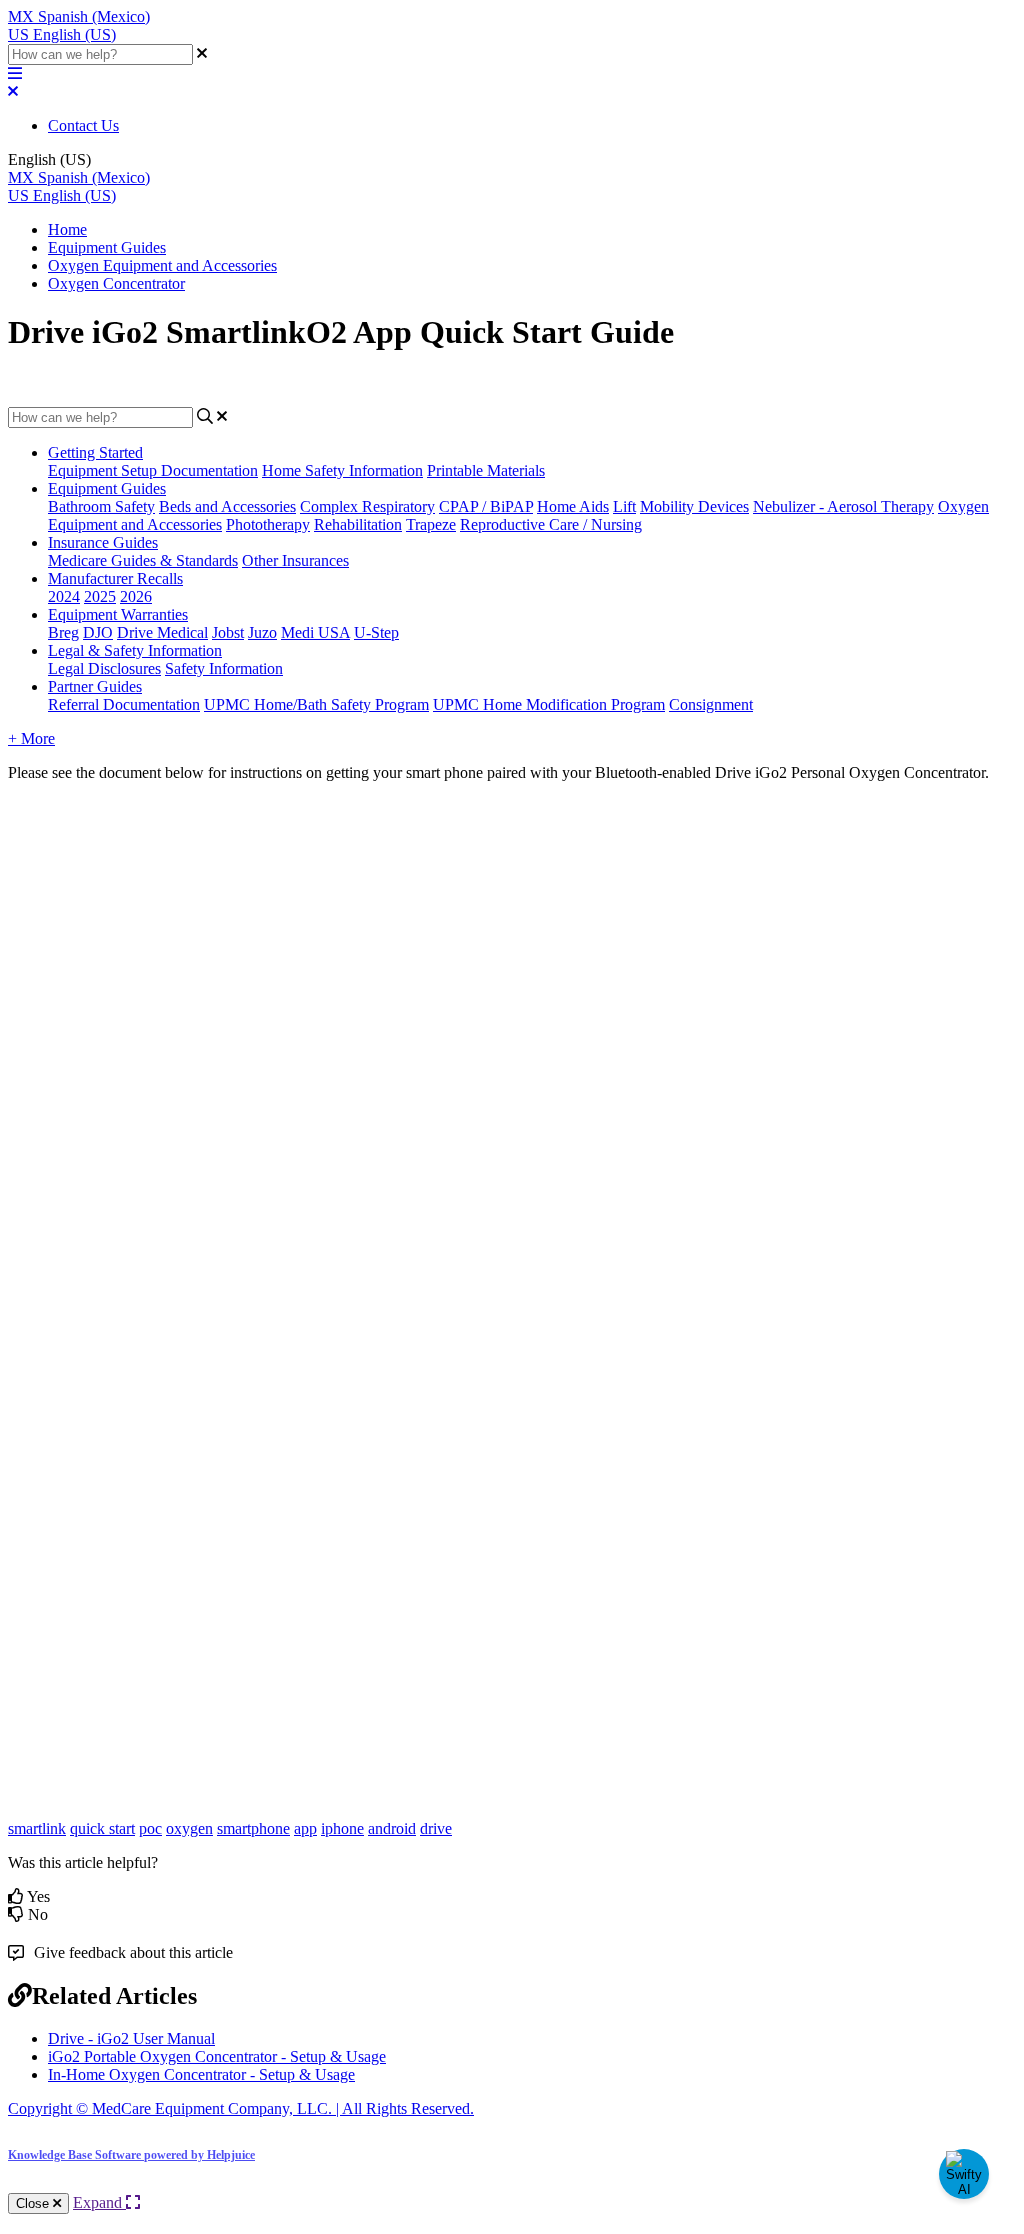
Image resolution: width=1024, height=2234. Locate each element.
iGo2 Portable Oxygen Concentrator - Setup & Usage (217, 2056)
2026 (136, 596)
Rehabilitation (358, 524)
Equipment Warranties (118, 614)
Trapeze (431, 524)
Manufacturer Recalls (115, 578)
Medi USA (315, 632)
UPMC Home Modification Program (549, 704)
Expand (99, 2202)
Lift (624, 506)
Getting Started (95, 452)
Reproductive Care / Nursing (551, 524)
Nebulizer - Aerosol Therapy (843, 506)
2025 (100, 596)
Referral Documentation (124, 704)
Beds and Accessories (227, 506)
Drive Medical (162, 632)
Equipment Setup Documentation (153, 470)
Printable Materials (486, 470)
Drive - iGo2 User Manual (131, 2038)
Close (34, 2203)
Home (67, 229)
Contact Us (83, 125)
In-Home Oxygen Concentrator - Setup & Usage (201, 2074)
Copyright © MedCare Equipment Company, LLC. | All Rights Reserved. (241, 2108)
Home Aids (573, 506)
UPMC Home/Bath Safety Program (316, 704)
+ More (31, 738)
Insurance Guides (103, 542)
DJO (98, 632)
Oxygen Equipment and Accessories (162, 265)
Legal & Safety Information (135, 650)
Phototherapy (268, 524)
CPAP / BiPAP (486, 506)
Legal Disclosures (104, 668)
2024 (64, 596)
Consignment (711, 704)
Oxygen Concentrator (116, 283)
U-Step (376, 632)
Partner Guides (95, 686)
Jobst (228, 632)
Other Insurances (295, 560)
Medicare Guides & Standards (143, 560)
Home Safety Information (342, 470)
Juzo (262, 632)
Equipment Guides (107, 247)
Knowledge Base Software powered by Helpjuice (131, 2155)
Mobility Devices (694, 506)
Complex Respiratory (367, 506)
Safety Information (224, 668)
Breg (63, 632)
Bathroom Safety (101, 506)
